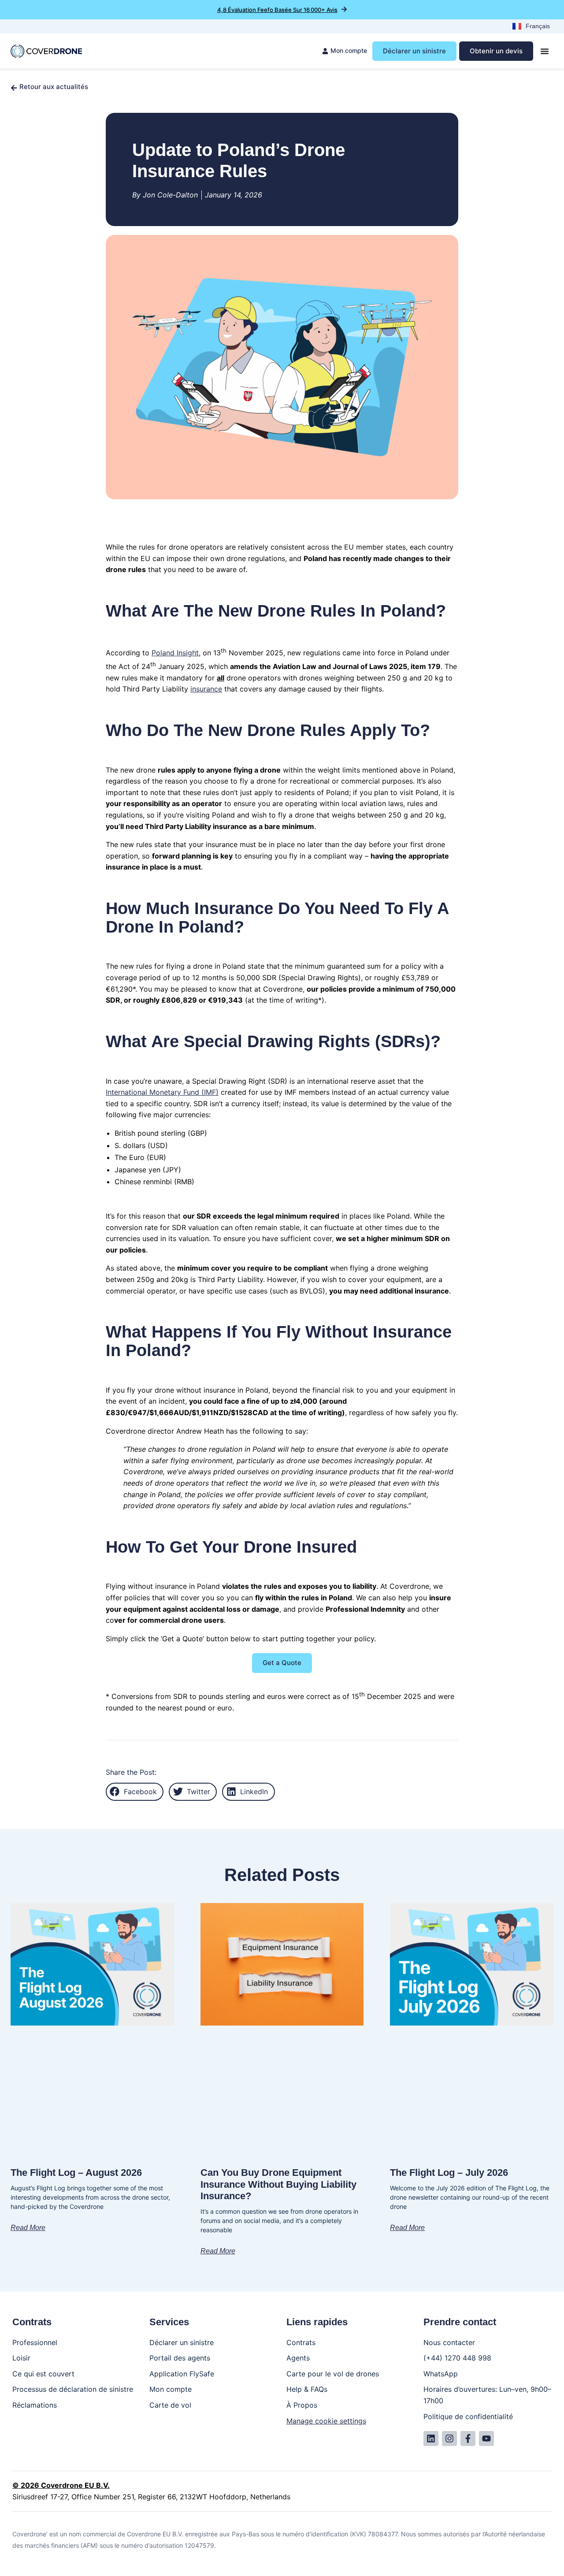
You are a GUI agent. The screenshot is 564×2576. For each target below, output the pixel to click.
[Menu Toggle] (545, 51)
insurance (206, 689)
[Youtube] (486, 2438)
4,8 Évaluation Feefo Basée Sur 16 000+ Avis (277, 10)
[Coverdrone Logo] (46, 51)
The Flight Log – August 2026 (76, 2173)
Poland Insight (175, 653)
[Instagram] (449, 2438)
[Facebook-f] (468, 2438)
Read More (28, 2228)
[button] (135, 1792)
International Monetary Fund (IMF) (162, 1092)
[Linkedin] (431, 2438)
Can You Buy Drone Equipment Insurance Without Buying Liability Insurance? (278, 2184)
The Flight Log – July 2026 (449, 2173)
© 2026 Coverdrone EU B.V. (61, 2485)
